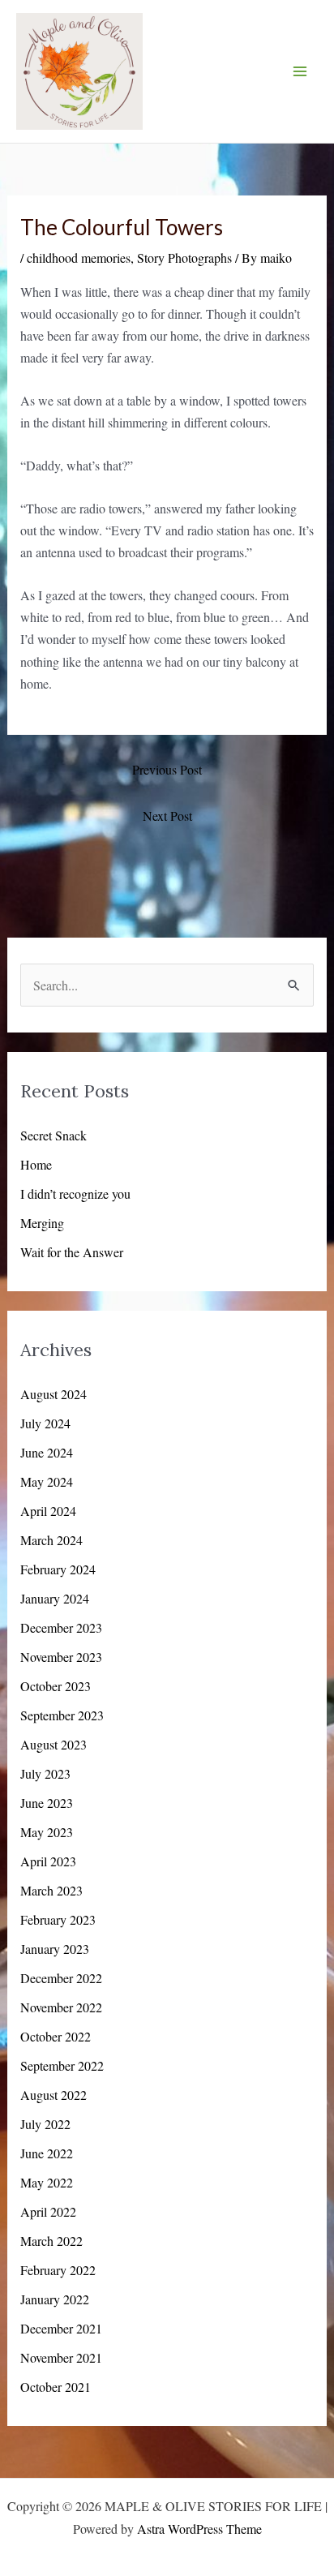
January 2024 (55, 1598)
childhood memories (79, 258)
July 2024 (45, 1423)
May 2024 (47, 1481)
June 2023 (47, 1803)
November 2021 (61, 2357)
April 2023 (48, 1861)
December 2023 (61, 1627)
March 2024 (51, 1540)
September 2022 (62, 2065)
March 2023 (51, 1890)
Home (36, 1164)
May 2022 (47, 2182)
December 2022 (61, 1978)
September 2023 (62, 1715)
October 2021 (56, 2387)
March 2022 (51, 2241)
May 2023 (47, 1832)
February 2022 (58, 2270)
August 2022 (54, 2095)
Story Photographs (184, 258)
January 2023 (55, 1949)
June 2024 (47, 1452)
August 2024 (54, 1394)
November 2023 (61, 1657)
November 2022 (61, 2007)
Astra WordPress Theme (199, 2529)
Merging (42, 1223)
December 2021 (61, 2328)
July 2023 (45, 1773)
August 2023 (54, 1744)
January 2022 (55, 2299)
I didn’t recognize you (75, 1194)
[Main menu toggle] (300, 71)
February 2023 (58, 1919)
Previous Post (167, 769)
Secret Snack (54, 1135)
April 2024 (48, 1511)
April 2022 (48, 2211)
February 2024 (58, 1569)
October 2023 (56, 1686)
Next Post (167, 816)
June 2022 (47, 2153)
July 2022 (45, 2124)
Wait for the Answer (72, 1252)
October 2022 (56, 2036)
